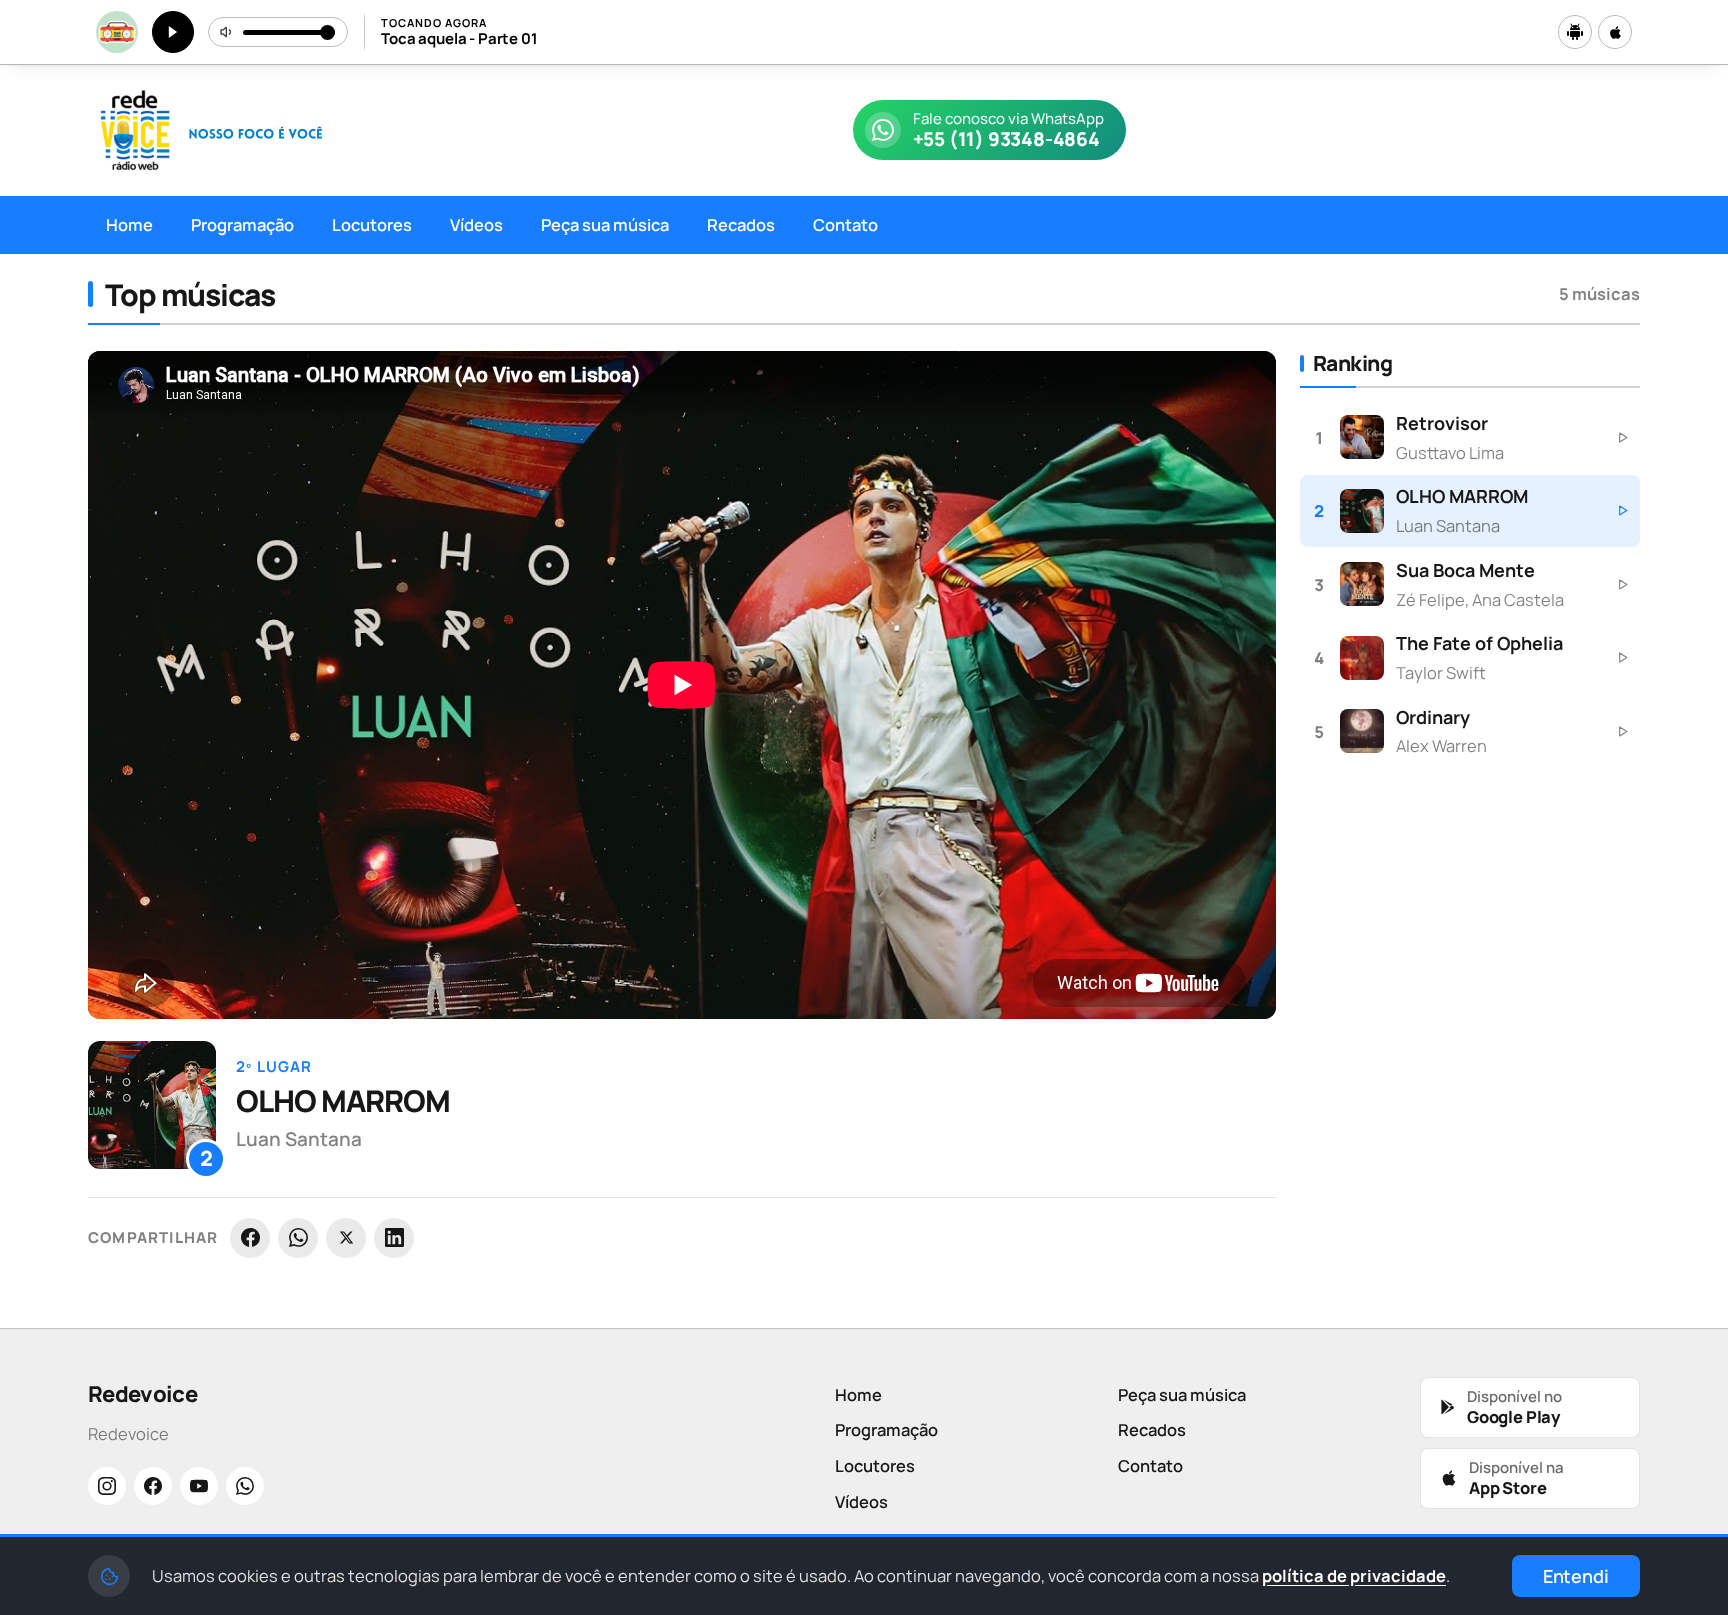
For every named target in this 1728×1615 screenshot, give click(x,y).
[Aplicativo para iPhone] (1615, 32)
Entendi (1576, 1576)
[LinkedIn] (394, 1238)
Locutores (372, 224)
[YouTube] (199, 1486)
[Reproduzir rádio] (173, 32)
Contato (845, 224)
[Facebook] (250, 1238)
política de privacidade (1354, 1575)
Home (129, 224)
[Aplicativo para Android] (1575, 32)
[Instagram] (107, 1486)
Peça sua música (605, 224)
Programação (242, 224)
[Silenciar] (227, 32)
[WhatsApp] (298, 1238)
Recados (741, 224)
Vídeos (476, 224)
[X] (346, 1238)
